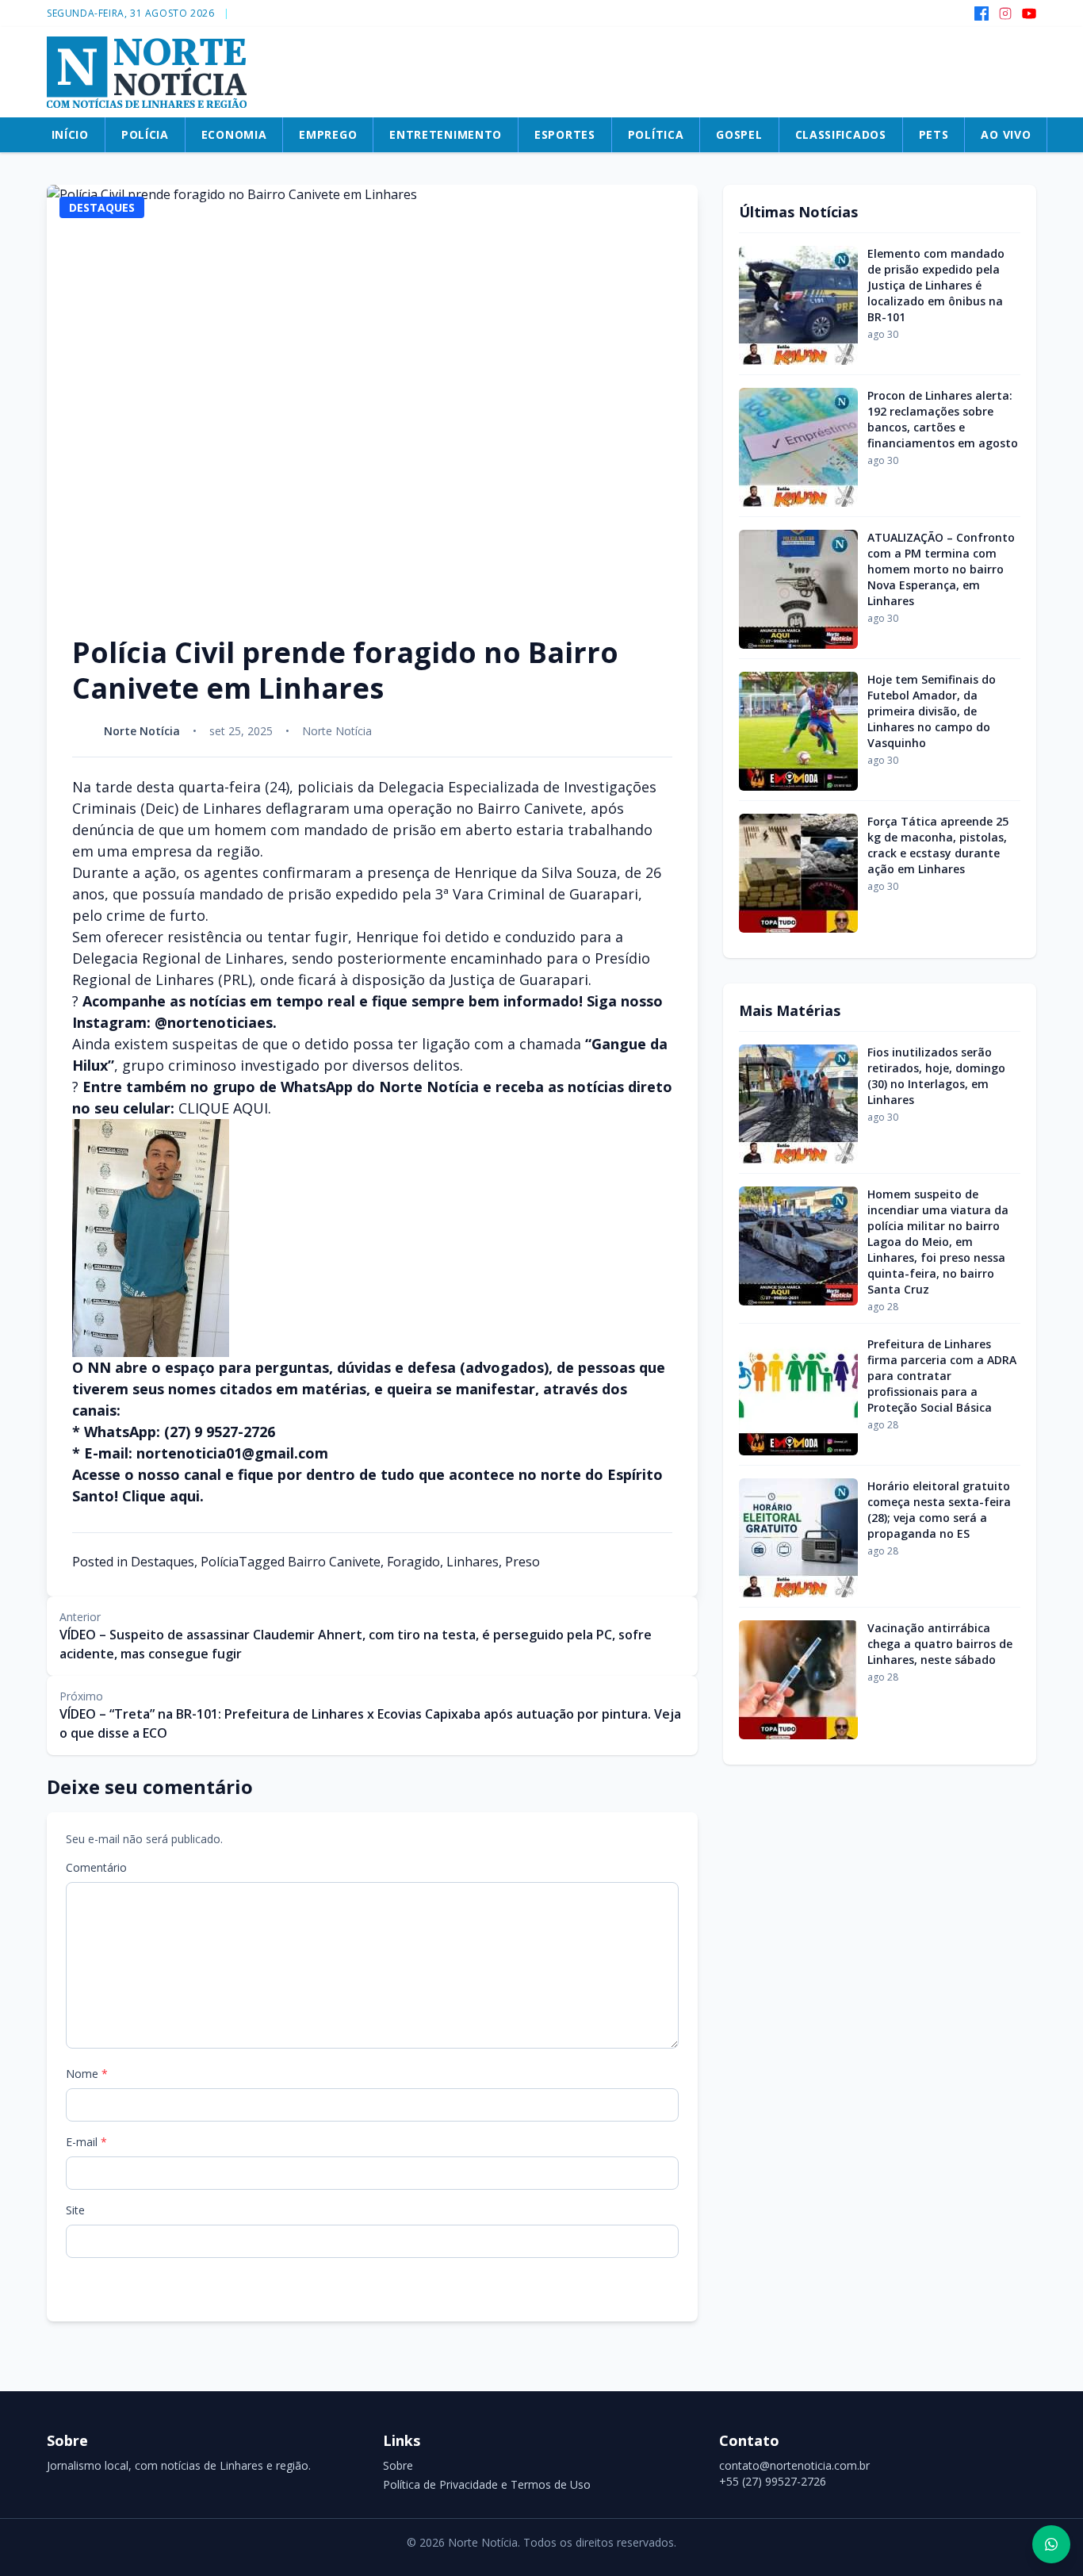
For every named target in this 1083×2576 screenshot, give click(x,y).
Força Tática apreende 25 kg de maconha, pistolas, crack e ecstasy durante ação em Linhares (938, 845)
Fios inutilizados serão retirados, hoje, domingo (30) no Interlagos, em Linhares (936, 1076)
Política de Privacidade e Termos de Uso (487, 2484)
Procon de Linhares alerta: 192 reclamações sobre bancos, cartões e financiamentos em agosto (943, 419)
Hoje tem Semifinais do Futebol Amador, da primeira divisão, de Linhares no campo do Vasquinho (932, 711)
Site (75, 2210)
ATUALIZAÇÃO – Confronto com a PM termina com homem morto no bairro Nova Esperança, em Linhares (941, 569)
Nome (87, 2074)
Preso (522, 1562)
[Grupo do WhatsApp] (1051, 2544)
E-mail (86, 2142)
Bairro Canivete (334, 1562)
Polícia (220, 1562)
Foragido (413, 1562)
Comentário (96, 1867)
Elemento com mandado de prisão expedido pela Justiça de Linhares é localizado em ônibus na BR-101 (936, 285)
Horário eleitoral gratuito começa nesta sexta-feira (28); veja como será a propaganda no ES (939, 1510)
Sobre (398, 2465)
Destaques (163, 1562)
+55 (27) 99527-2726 (773, 2481)
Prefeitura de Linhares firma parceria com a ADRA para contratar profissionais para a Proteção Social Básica (942, 1376)
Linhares (473, 1562)
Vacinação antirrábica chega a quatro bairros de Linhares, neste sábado (940, 1644)
